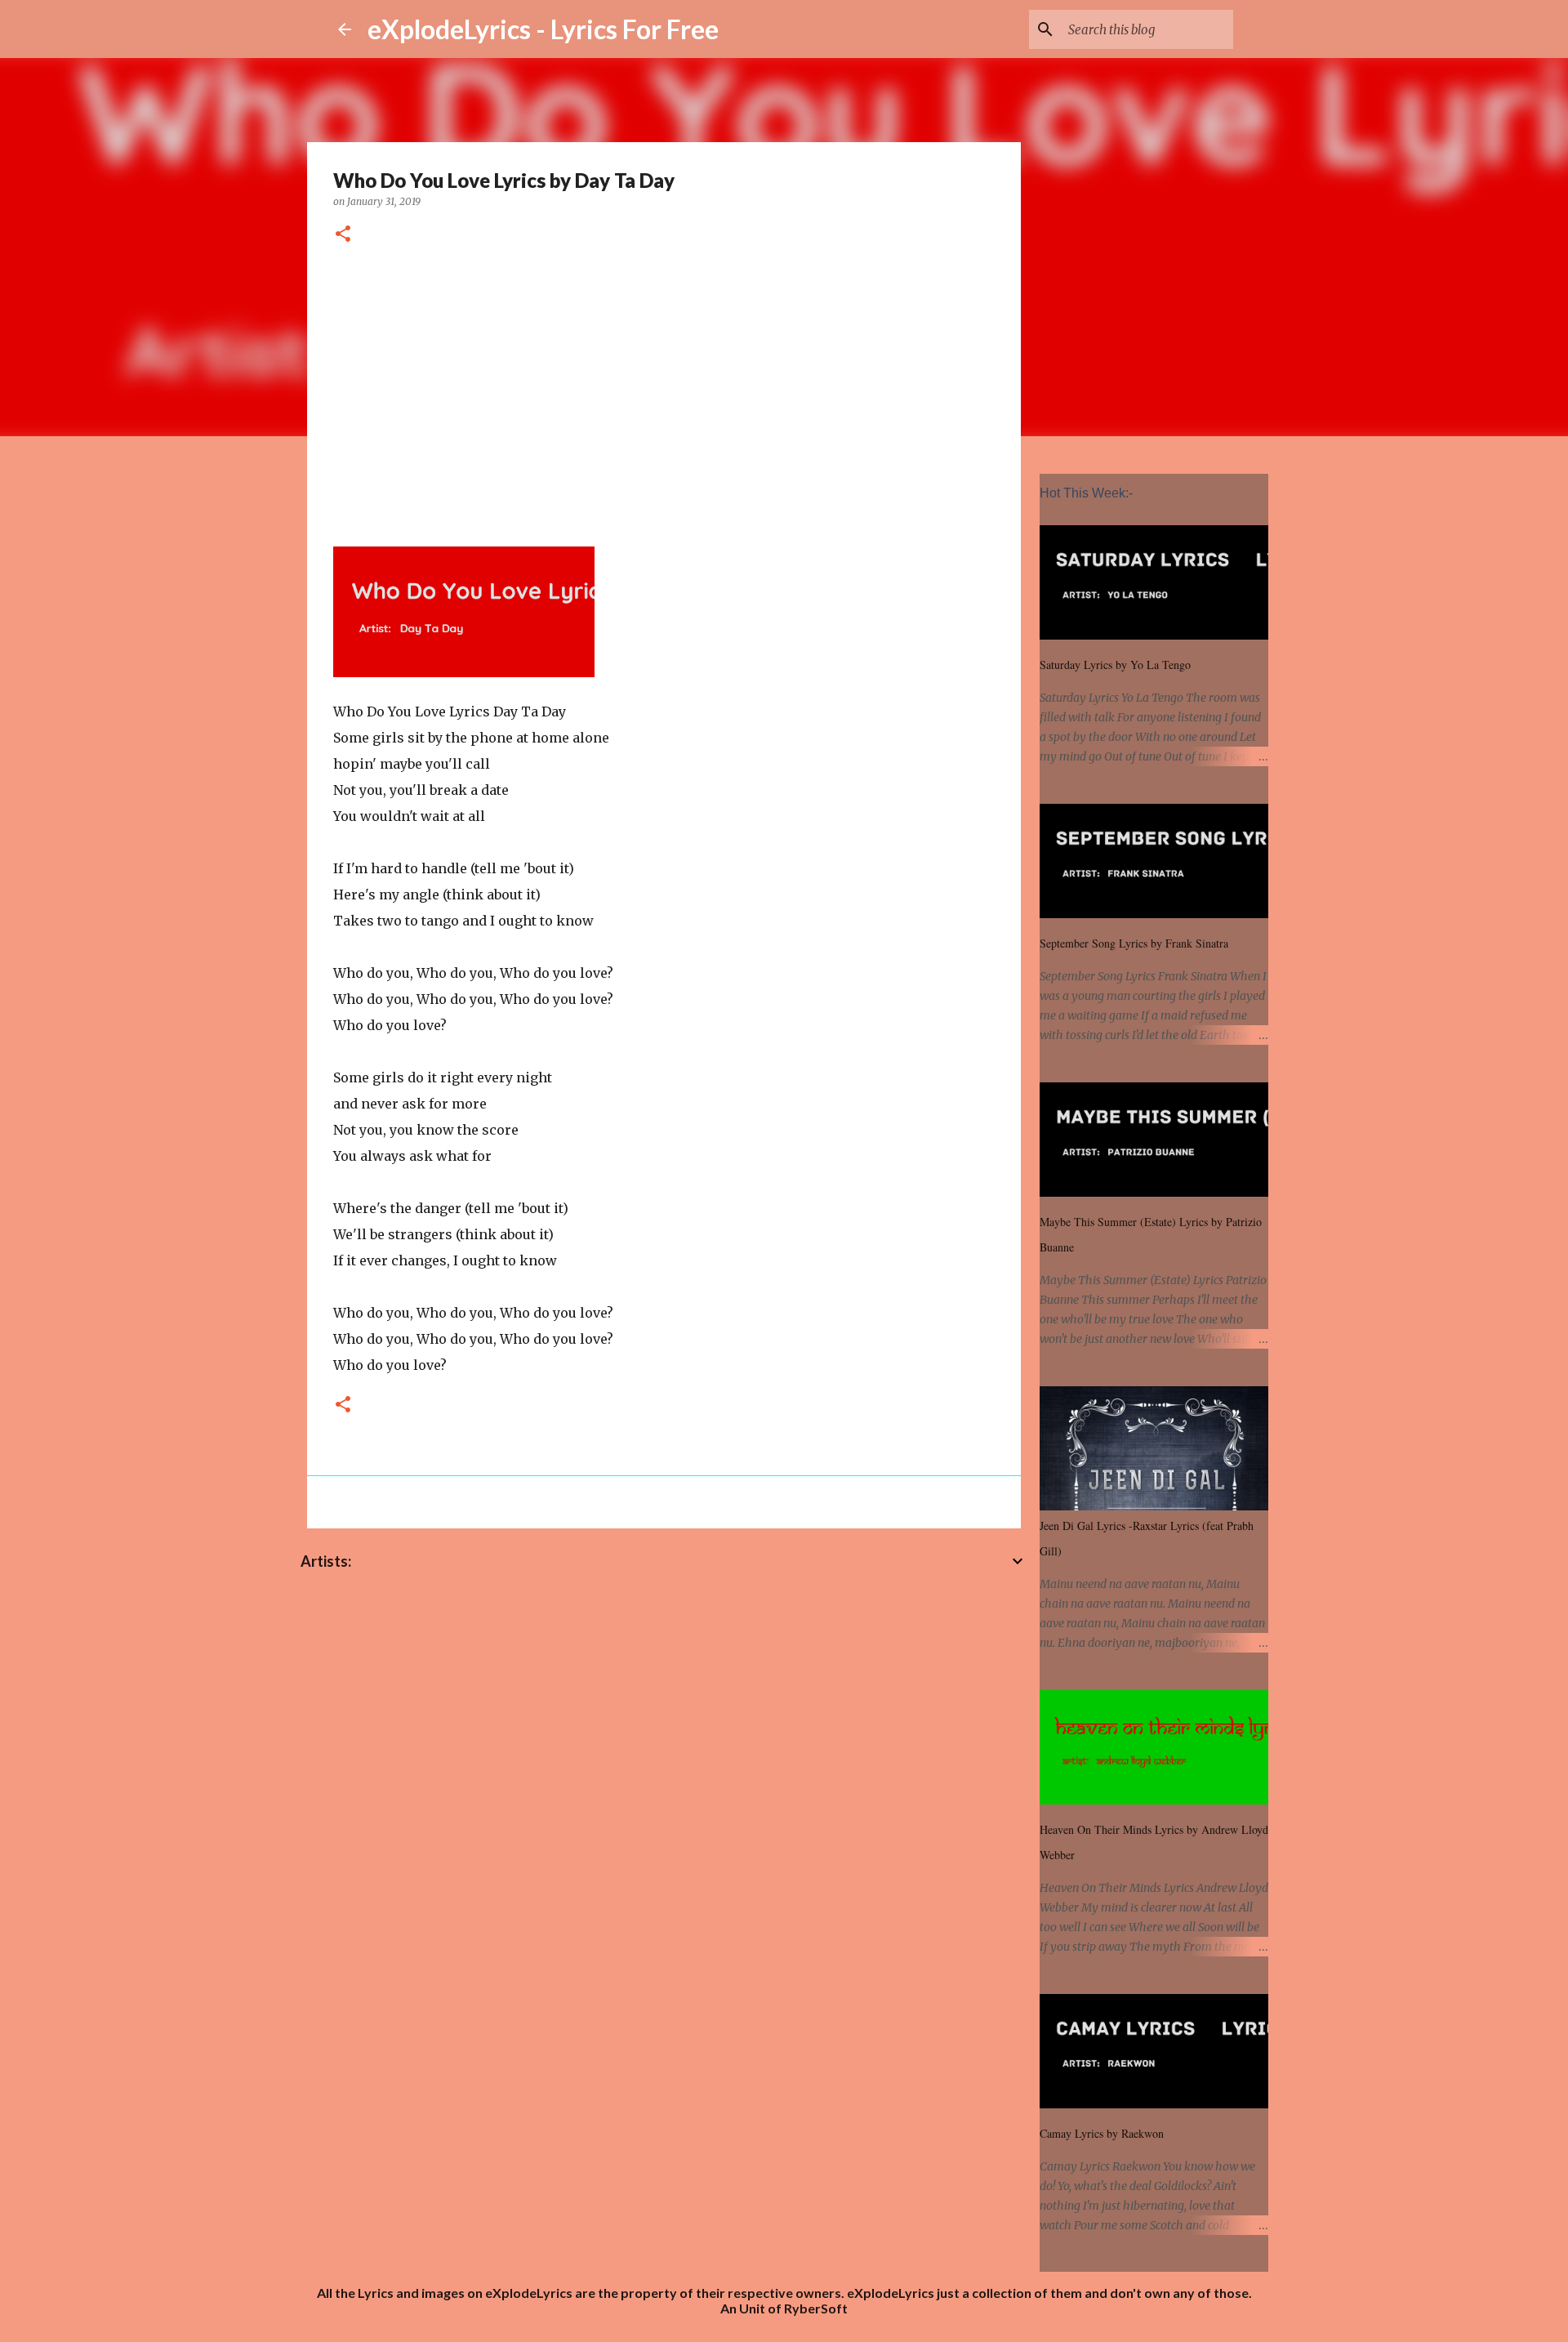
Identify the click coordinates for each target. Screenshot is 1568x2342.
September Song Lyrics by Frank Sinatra (1134, 943)
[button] (343, 235)
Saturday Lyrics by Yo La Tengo (1115, 665)
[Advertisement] (664, 393)
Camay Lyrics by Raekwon (1102, 2133)
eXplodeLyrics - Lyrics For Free (543, 29)
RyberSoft (816, 2308)
